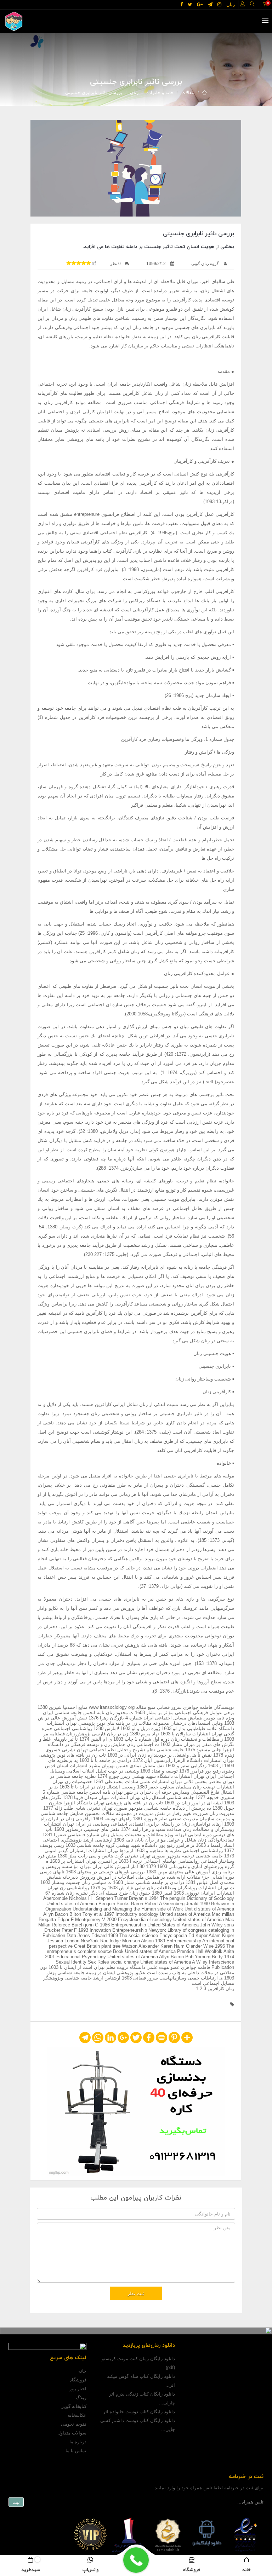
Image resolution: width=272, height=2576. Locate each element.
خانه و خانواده (160, 93)
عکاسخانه (77, 2415)
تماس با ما (76, 2451)
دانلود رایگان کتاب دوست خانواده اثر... (137, 2412)
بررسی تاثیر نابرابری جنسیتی (94, 93)
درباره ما (78, 2442)
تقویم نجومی (74, 2424)
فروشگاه (78, 2380)
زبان (231, 4)
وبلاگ (81, 2398)
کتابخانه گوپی (73, 2406)
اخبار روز (78, 2389)
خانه (82, 2371)
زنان (134, 93)
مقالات (188, 93)
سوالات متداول (72, 2433)
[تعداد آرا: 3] (69, 263)
